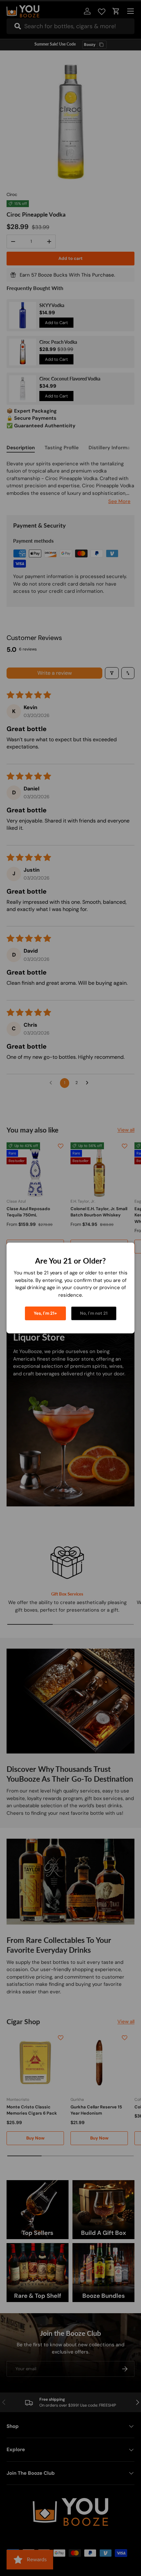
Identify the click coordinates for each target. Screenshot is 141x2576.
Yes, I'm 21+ (45, 1313)
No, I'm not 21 (94, 1313)
